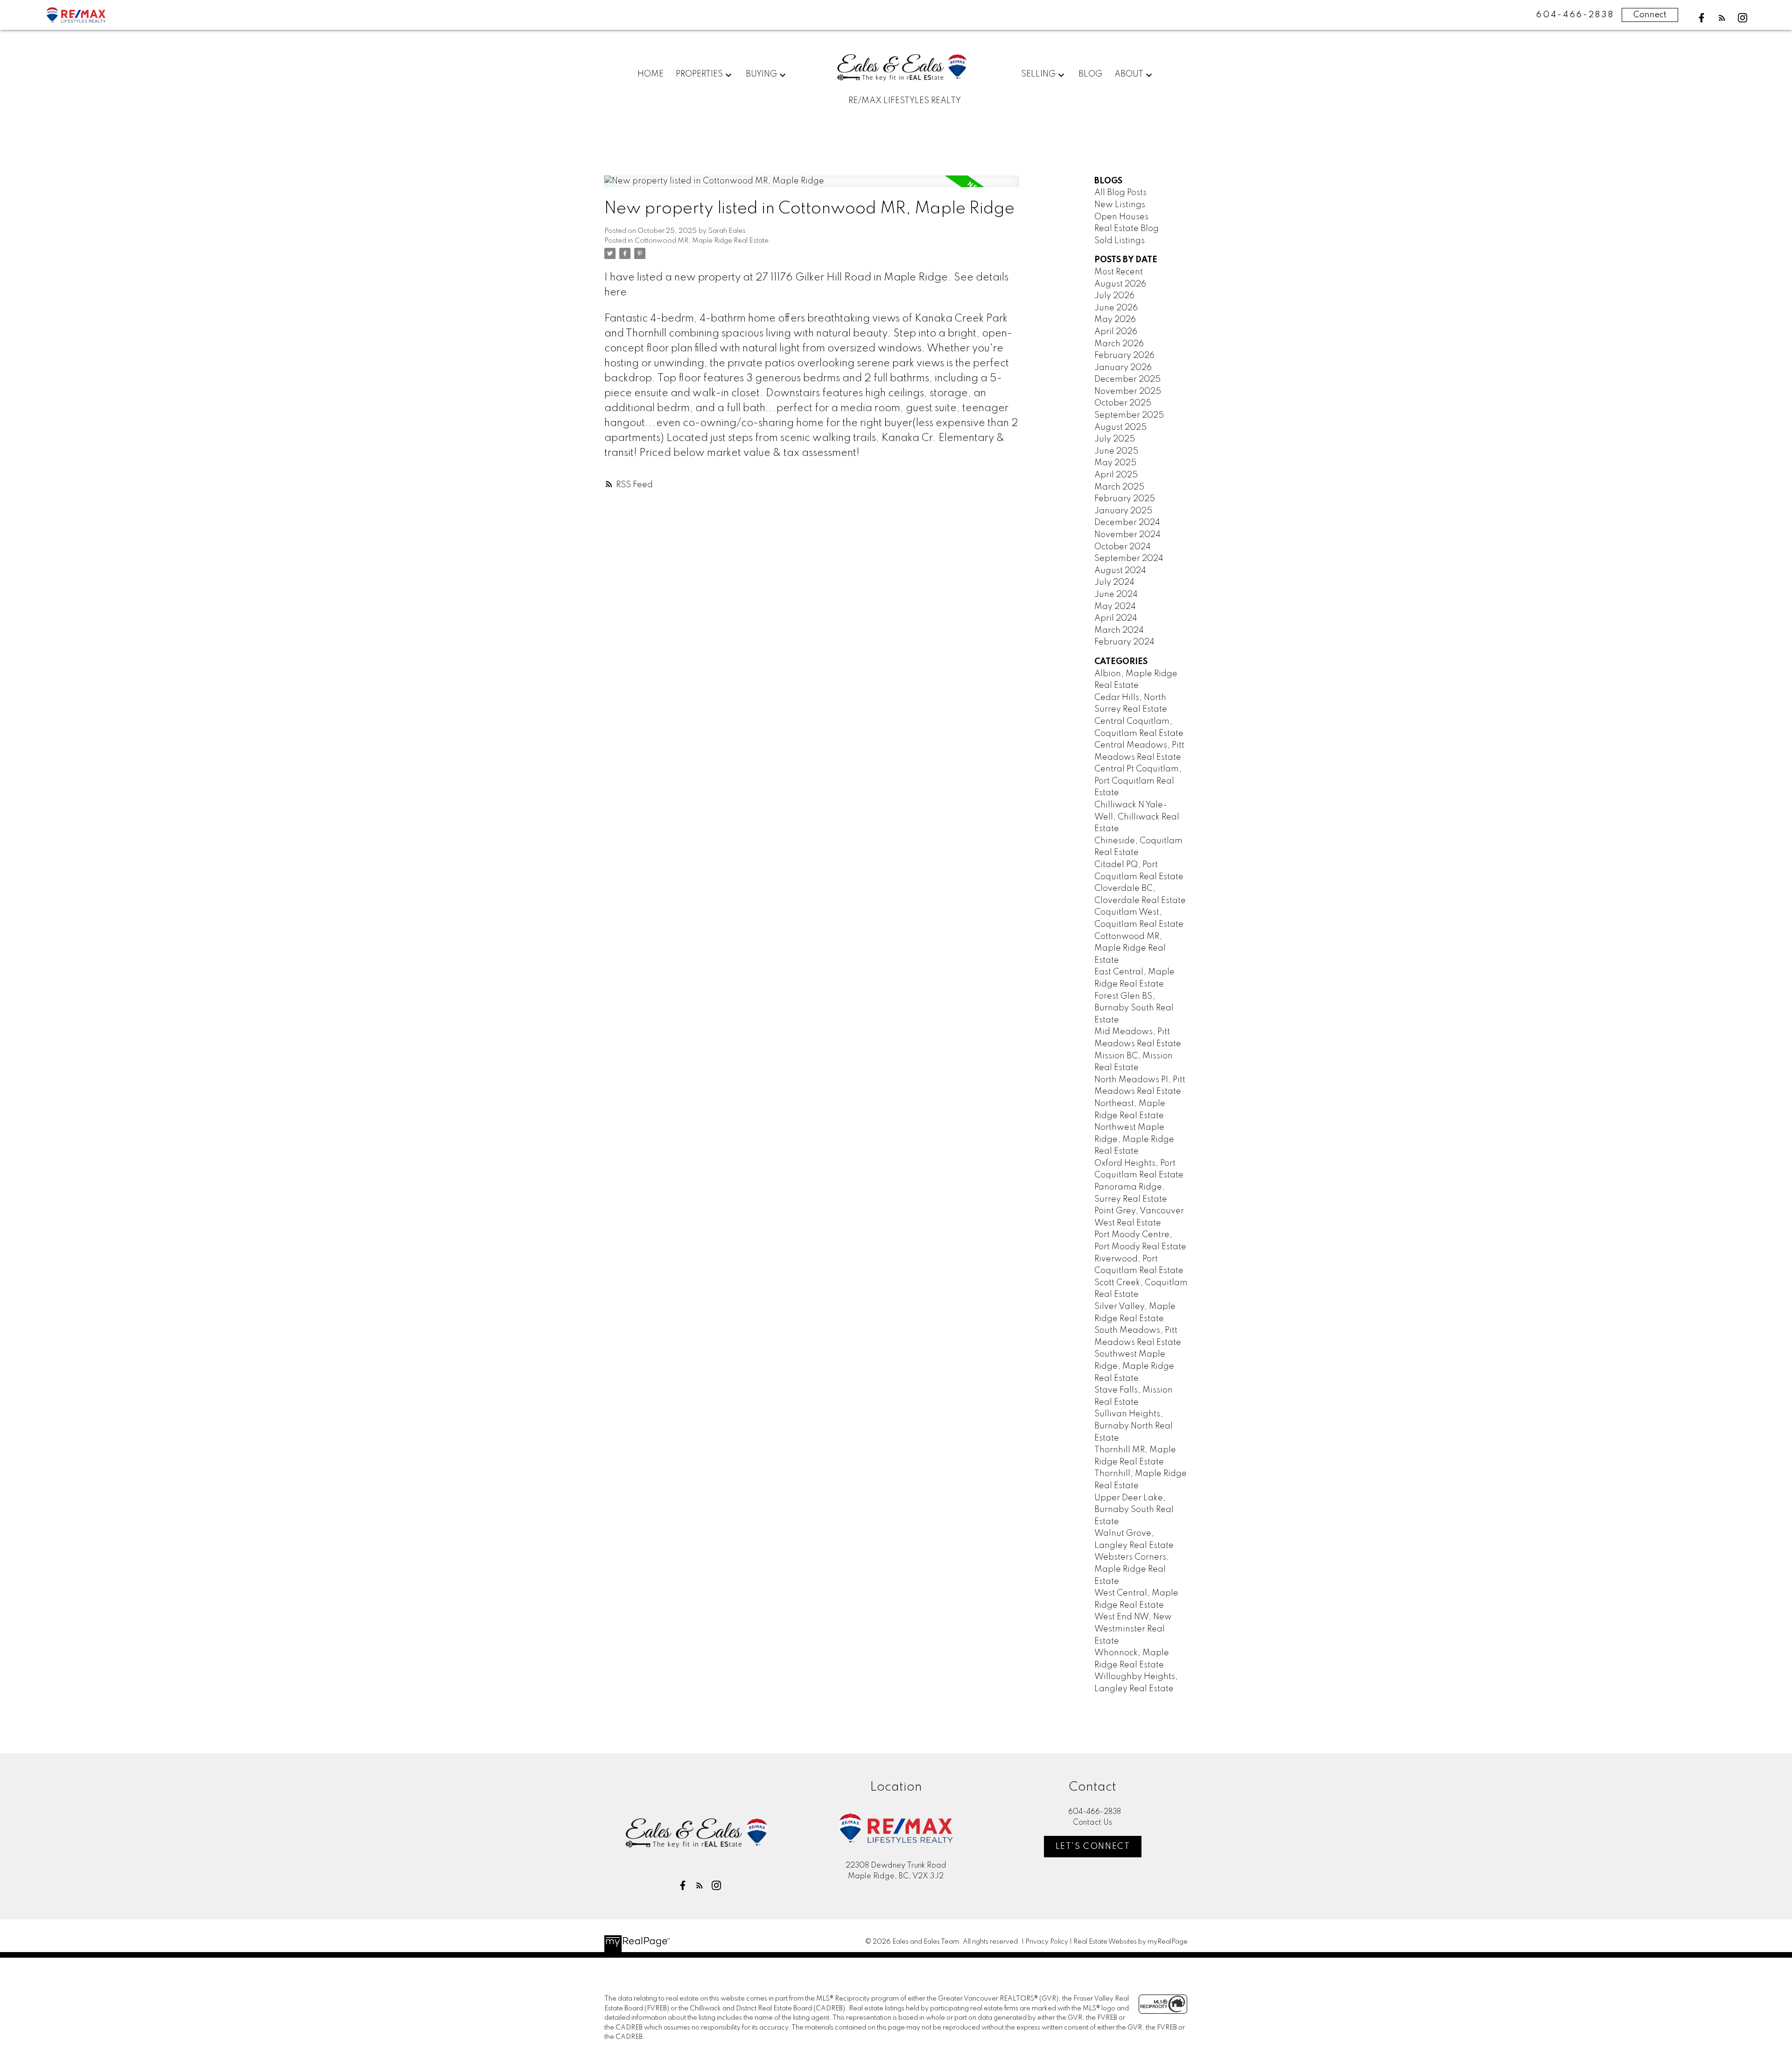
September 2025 (1129, 415)
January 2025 (1123, 511)
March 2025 (1119, 487)
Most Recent (1119, 272)
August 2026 (1120, 284)
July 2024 (1114, 582)
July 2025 (1115, 439)
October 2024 (1123, 547)
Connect (1650, 15)
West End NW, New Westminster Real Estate (1133, 1629)
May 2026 (1115, 320)
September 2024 (1129, 559)
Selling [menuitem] (1038, 74)
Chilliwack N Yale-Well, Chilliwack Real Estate (1137, 817)
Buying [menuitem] (761, 74)
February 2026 (1124, 356)
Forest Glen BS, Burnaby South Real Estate (1134, 1008)
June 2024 (1116, 595)
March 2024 (1119, 630)
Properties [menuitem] (699, 74)
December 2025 (1127, 379)
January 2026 (1123, 368)
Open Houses (1121, 217)
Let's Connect (1093, 1847)
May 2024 (1115, 607)
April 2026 (1116, 332)
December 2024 (1127, 523)
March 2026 (1119, 344)
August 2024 (1120, 571)
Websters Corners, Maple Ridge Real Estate (1132, 1569)
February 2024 (1124, 642)
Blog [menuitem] (1090, 74)
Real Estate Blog (1127, 229)
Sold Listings (1120, 241)
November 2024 (1127, 535)
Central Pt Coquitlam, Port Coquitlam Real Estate (1138, 781)
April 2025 (1116, 475)
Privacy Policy (1047, 1942)
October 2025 (1123, 403)
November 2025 (1128, 392)
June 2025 (1116, 451)
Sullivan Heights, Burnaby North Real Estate (1134, 1426)
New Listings (1120, 205)
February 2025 (1125, 499)
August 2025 (1120, 427)
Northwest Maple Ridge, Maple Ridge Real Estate (1134, 1139)
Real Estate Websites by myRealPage (1130, 1942)
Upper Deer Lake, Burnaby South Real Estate (1134, 1510)
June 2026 (1116, 308)
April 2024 (1116, 618)
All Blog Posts (1120, 193)
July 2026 (1114, 296)
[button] (1701, 18)
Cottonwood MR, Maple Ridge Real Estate (702, 241)
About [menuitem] (1129, 74)
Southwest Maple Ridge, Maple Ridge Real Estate (1134, 1366)
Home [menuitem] (651, 74)
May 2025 (1115, 463)
